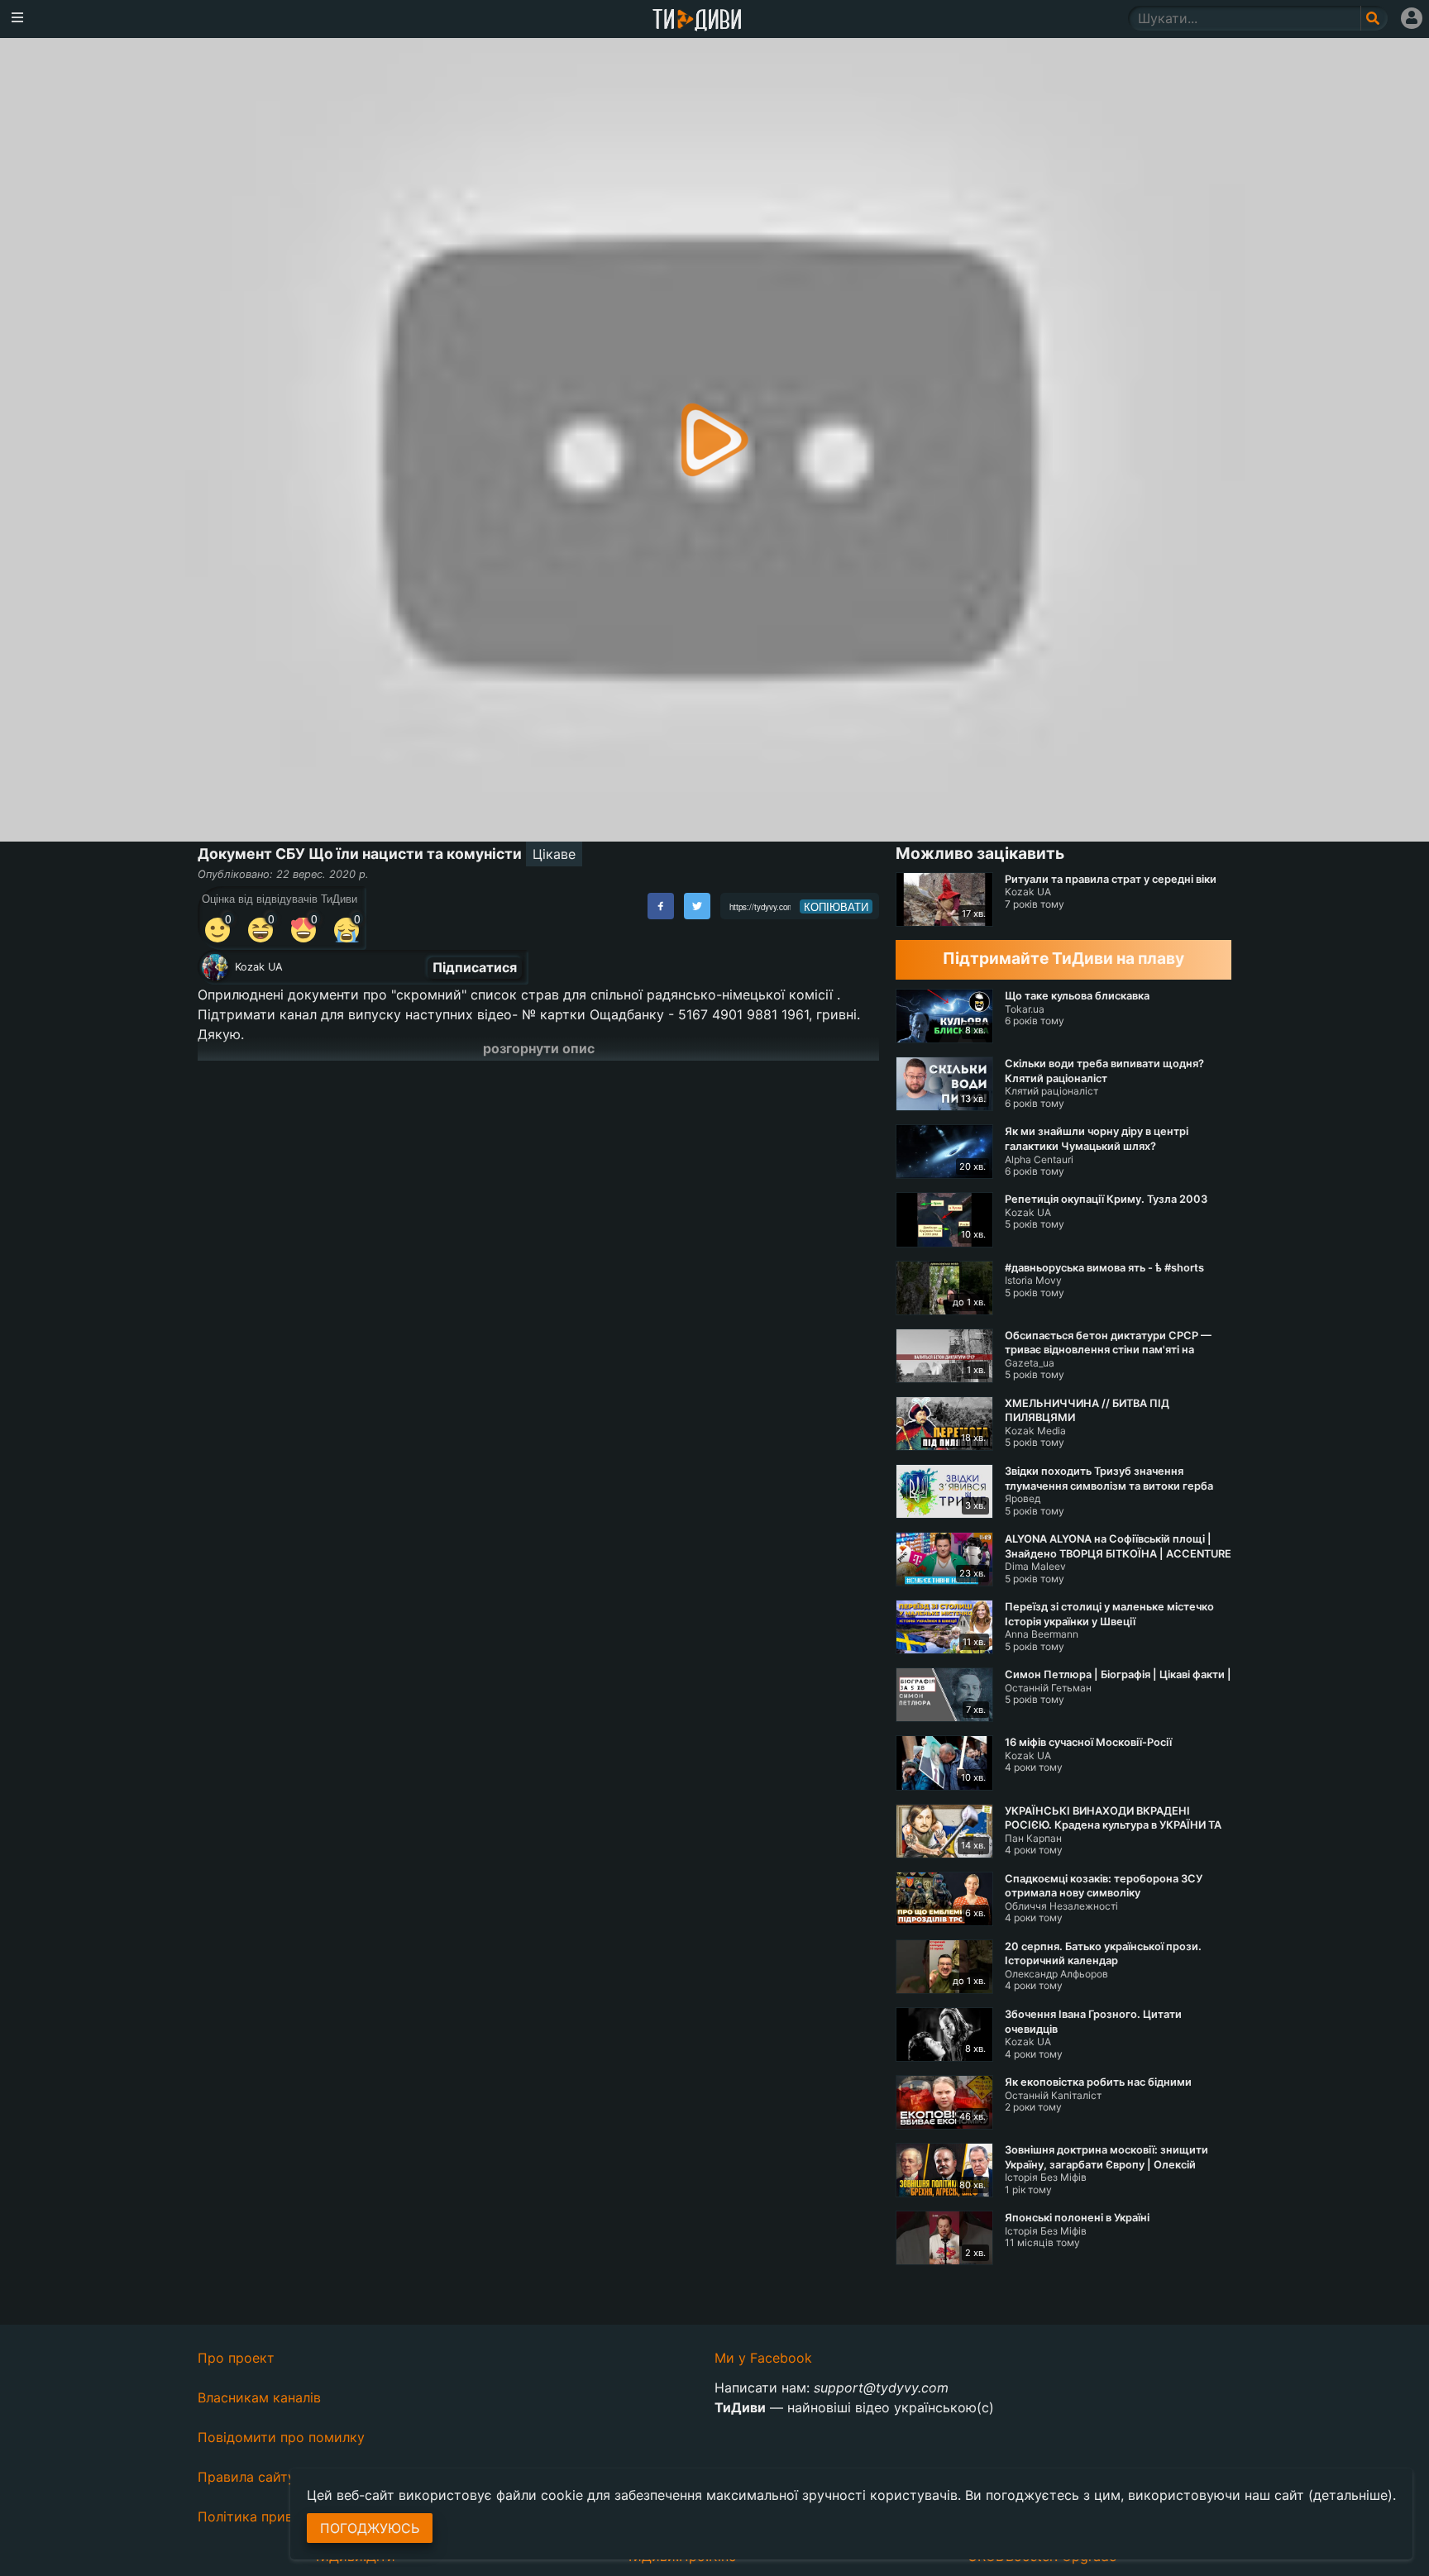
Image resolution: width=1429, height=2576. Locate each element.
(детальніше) (1350, 2495)
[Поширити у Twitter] (697, 906)
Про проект (236, 2358)
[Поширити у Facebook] (661, 906)
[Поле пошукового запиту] (1374, 18)
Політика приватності (269, 2516)
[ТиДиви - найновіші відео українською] (697, 21)
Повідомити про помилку (281, 2437)
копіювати (836, 907)
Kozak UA (259, 967)
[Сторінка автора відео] (215, 967)
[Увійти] (1412, 18)
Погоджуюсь (370, 2528)
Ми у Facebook (763, 2358)
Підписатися (475, 967)
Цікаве (554, 854)
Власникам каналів (259, 2397)
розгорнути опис (539, 1048)
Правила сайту (246, 2477)
